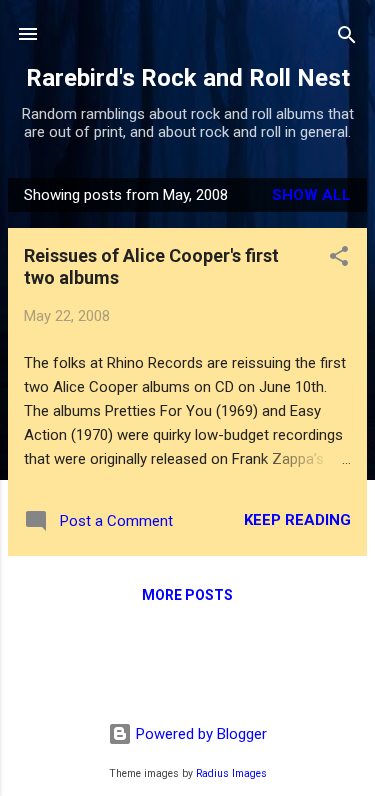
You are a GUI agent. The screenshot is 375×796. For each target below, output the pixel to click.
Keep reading (297, 520)
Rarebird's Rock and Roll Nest (188, 78)
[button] (339, 257)
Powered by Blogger (199, 734)
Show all (311, 195)
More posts (187, 595)
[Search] (347, 36)
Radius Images (231, 773)
